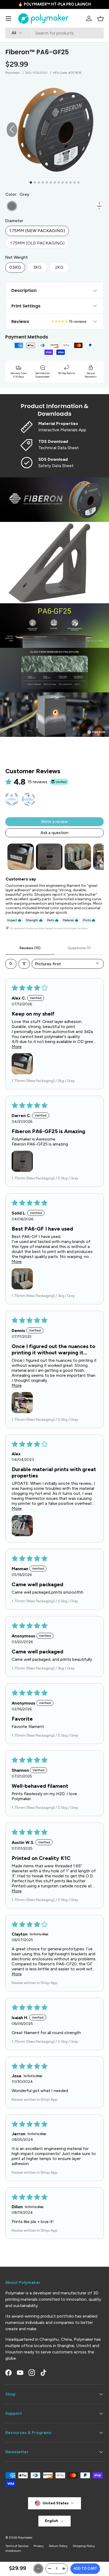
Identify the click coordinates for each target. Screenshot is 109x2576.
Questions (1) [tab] (79, 948)
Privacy (39, 2546)
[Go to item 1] (21, 857)
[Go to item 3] (78, 857)
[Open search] (11, 964)
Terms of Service (17, 2546)
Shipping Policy (84, 2546)
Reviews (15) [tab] (30, 948)
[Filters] (24, 964)
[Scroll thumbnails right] (97, 857)
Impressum (13, 2551)
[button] (101, 18)
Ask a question (54, 833)
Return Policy (58, 2546)
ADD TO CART (85, 2568)
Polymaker (13, 73)
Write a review (54, 822)
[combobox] (54, 33)
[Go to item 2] (49, 857)
